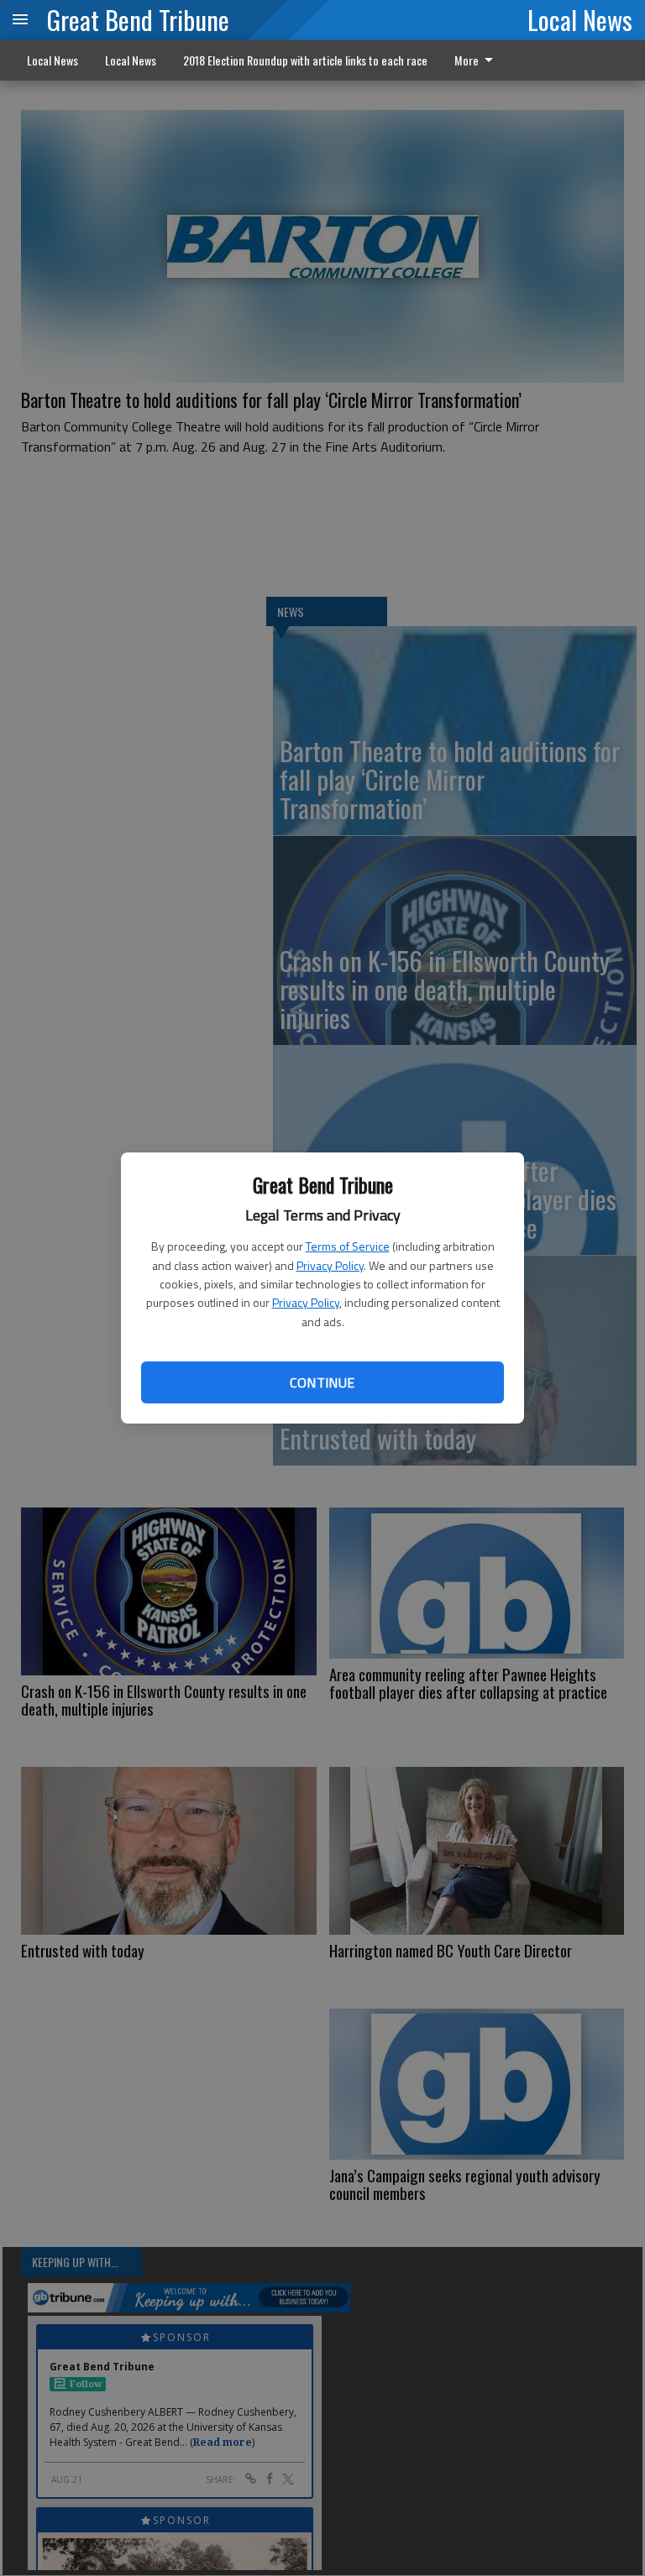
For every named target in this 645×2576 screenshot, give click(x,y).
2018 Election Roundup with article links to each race (305, 60)
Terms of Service (348, 1246)
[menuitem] (478, 60)
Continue (322, 1382)
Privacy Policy (330, 1265)
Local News (580, 19)
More (467, 60)
